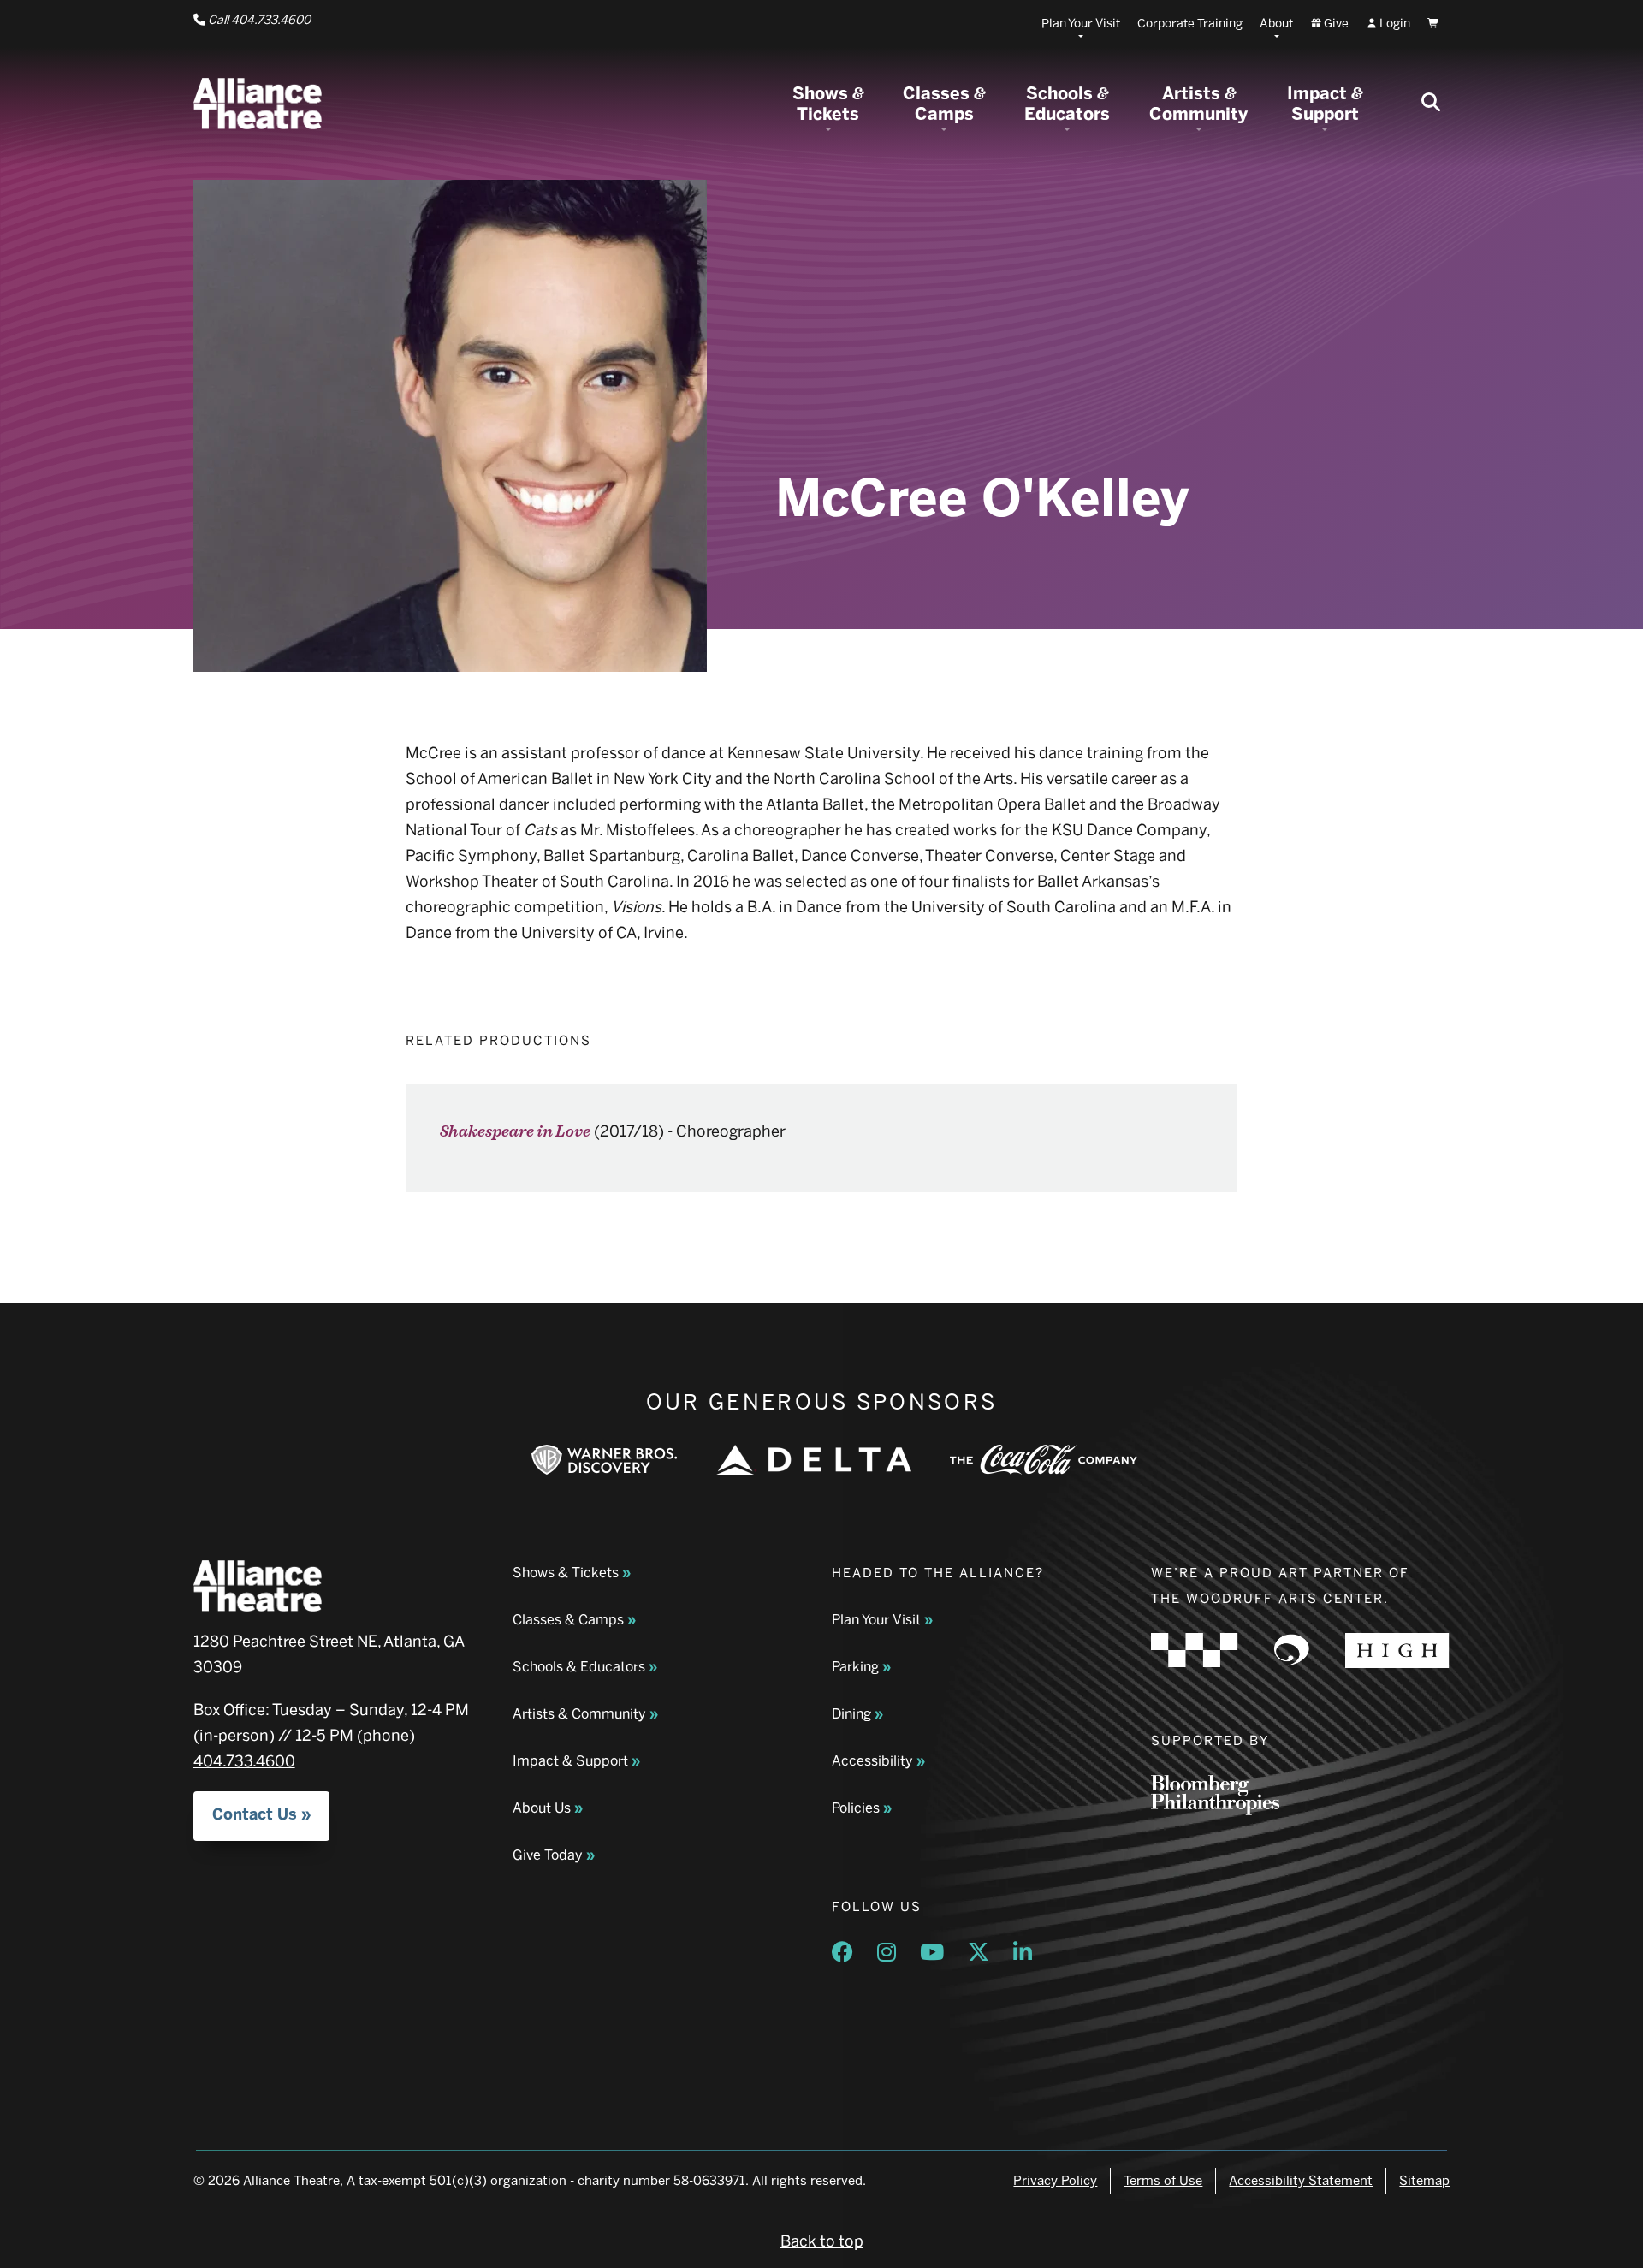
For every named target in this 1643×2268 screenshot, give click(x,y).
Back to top (822, 2241)
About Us (542, 1808)
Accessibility (872, 1761)
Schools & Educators (579, 1667)
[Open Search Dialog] (1431, 104)
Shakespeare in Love (515, 1132)
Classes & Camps (568, 1620)
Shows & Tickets (566, 1573)
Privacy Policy (1055, 2181)
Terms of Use (1163, 2181)
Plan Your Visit (876, 1620)
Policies (856, 1808)
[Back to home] (258, 104)
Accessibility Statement (1301, 2181)
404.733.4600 (244, 1761)
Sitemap (1424, 2181)
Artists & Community (579, 1714)
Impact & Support (570, 1761)
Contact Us (255, 1814)
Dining (851, 1714)
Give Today (548, 1855)
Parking (855, 1667)
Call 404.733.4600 (258, 20)
